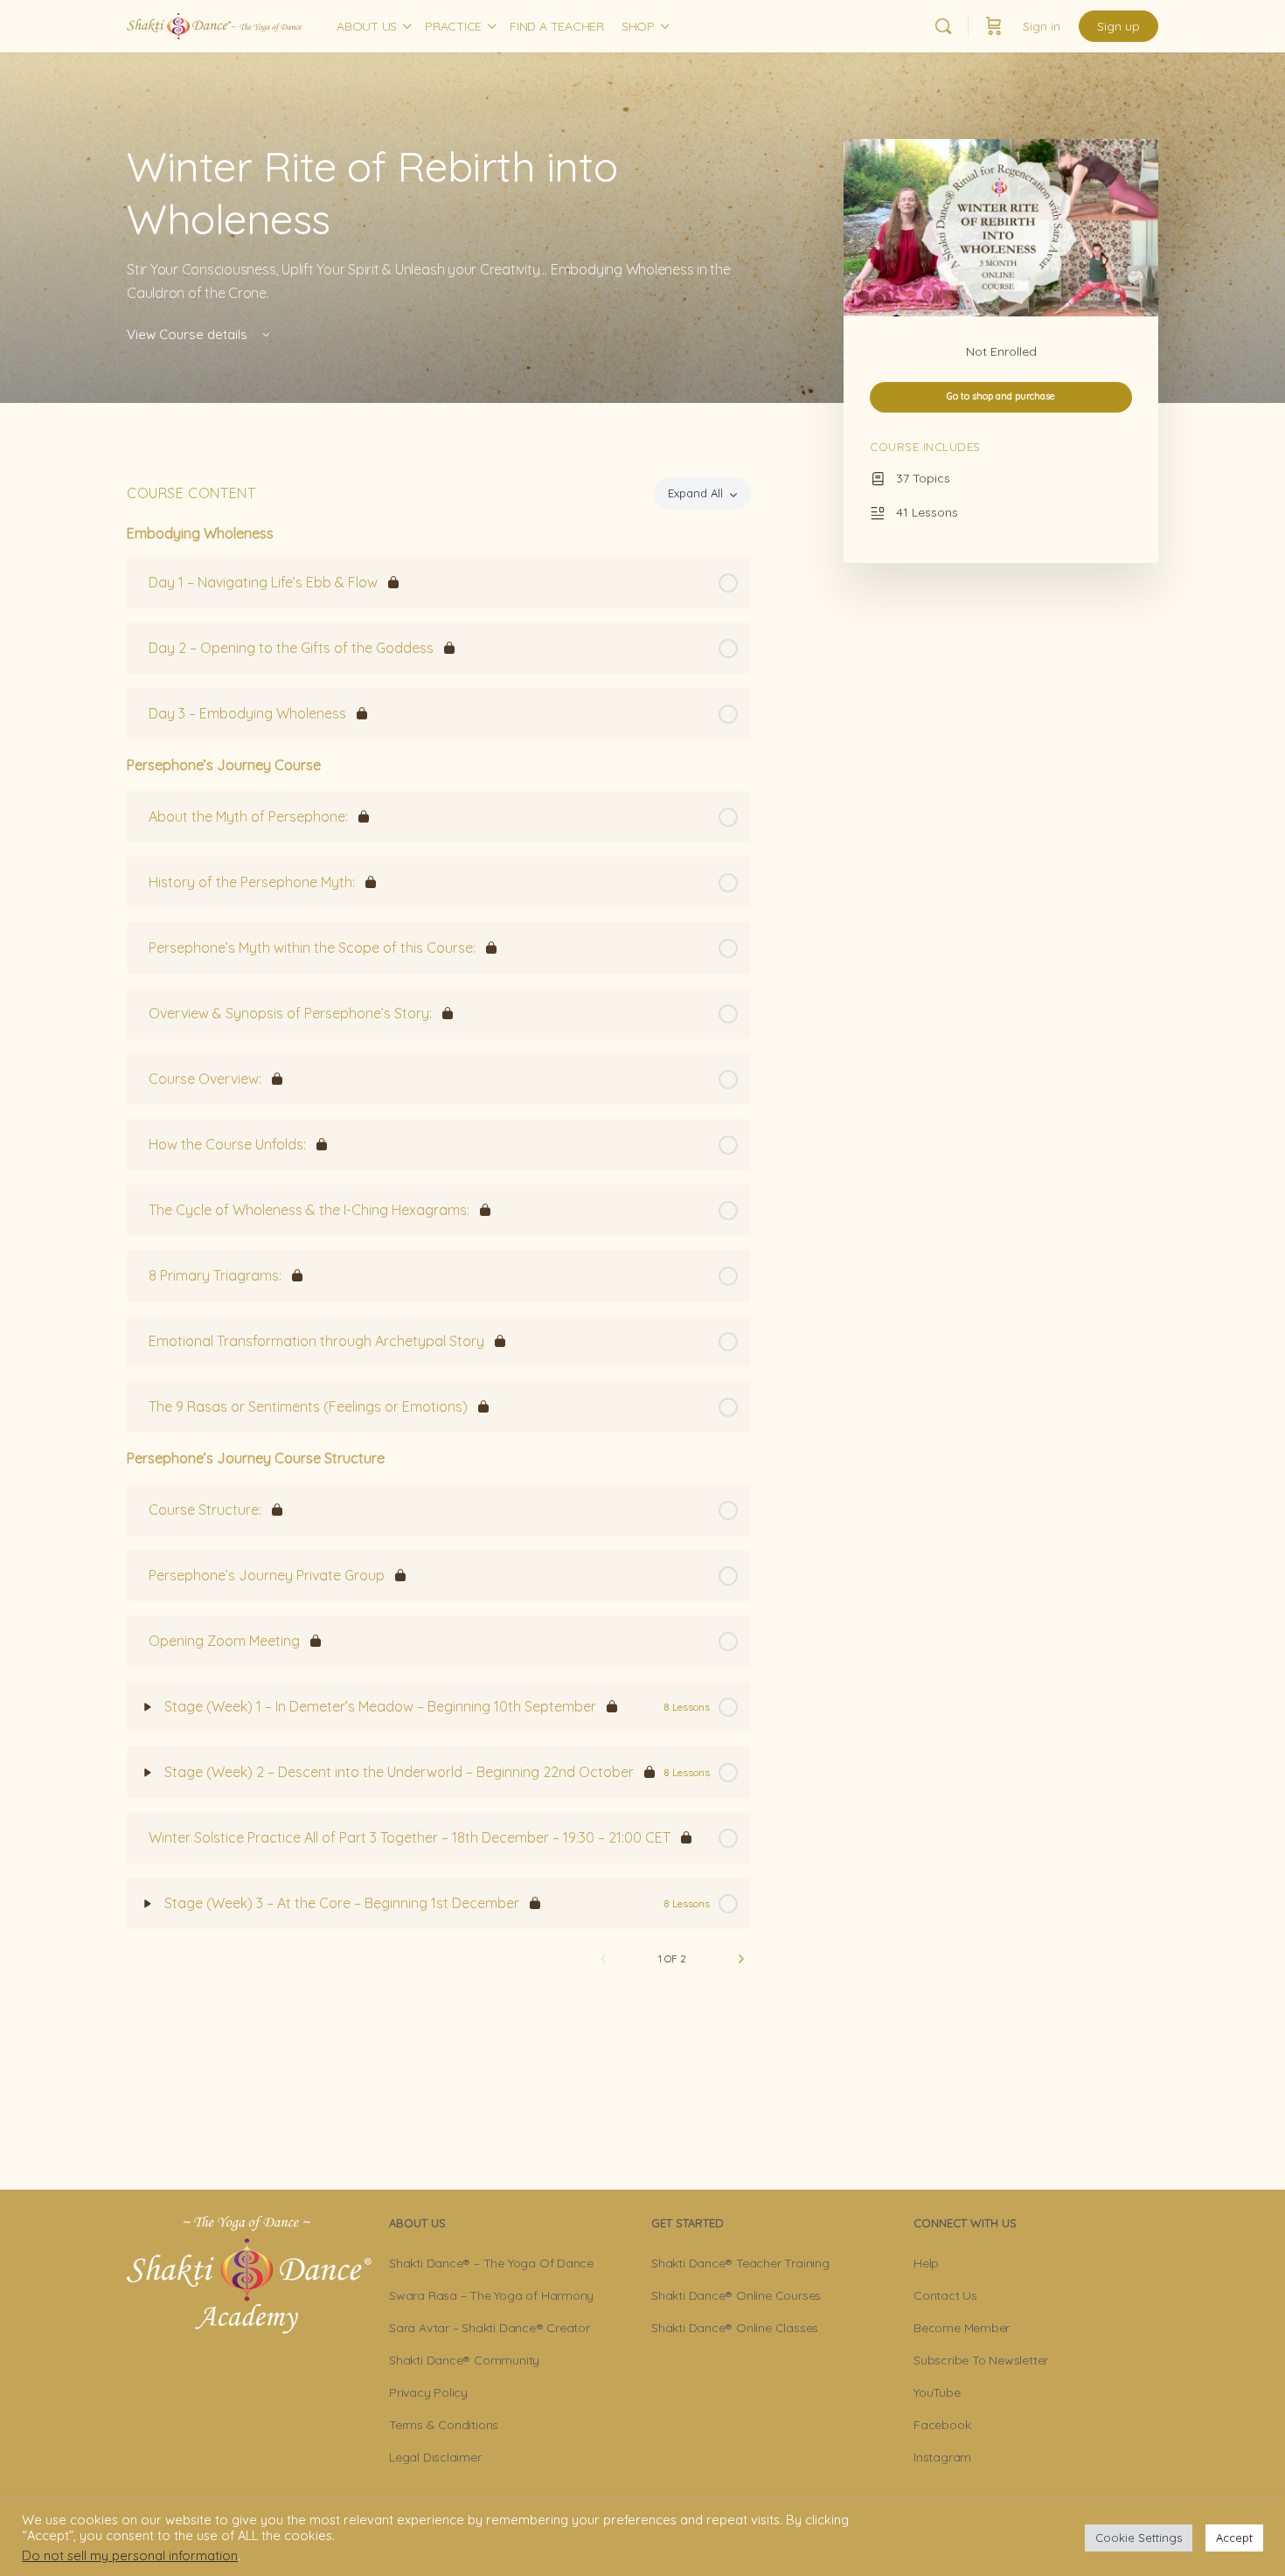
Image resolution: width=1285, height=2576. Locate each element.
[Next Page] (741, 1959)
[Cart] (994, 26)
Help (926, 2263)
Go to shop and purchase (1001, 396)
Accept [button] (1234, 2538)
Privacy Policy (428, 2392)
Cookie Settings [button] (1139, 2538)
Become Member (962, 2328)
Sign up (1118, 26)
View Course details (189, 334)
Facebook (942, 2425)
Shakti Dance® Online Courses (736, 2295)
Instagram (942, 2457)
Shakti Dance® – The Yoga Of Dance (491, 2263)
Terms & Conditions (444, 2425)
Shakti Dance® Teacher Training (740, 2263)
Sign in (1042, 26)
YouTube (937, 2392)
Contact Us (945, 2295)
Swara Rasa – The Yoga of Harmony (491, 2295)
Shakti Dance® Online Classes (735, 2328)
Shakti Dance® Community (464, 2360)
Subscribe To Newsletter (981, 2360)
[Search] (943, 26)
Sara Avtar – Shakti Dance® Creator (490, 2328)
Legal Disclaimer (435, 2457)
